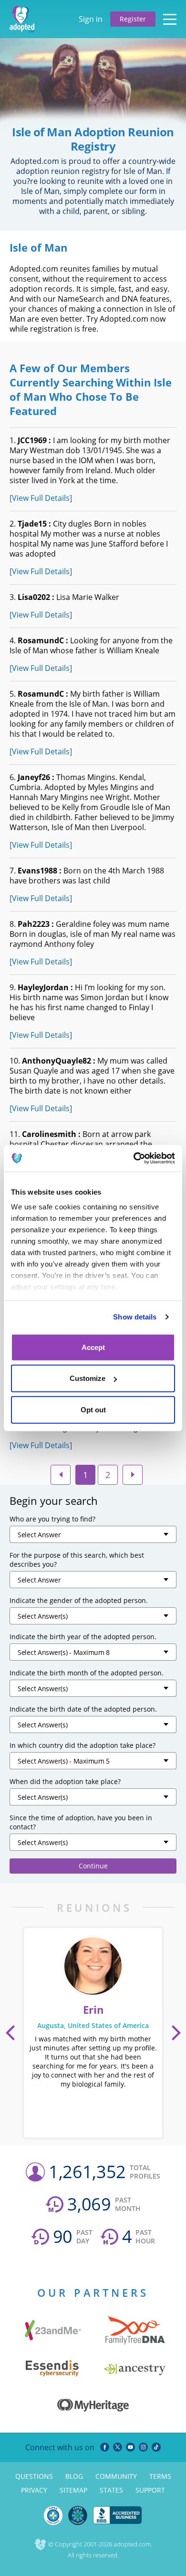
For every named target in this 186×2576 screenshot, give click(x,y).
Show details (135, 1317)
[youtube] (130, 2447)
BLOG (74, 2476)
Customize (88, 1378)
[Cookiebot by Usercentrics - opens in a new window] (134, 1158)
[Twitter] (118, 2447)
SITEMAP (73, 2490)
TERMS (160, 2476)
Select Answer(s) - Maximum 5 (64, 1761)
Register (133, 19)
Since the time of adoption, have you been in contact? (81, 1822)
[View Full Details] (41, 498)
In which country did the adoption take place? (83, 1745)
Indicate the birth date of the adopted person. (83, 1709)
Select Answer (39, 1535)
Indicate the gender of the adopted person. (79, 1600)
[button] (10, 2033)
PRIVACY (34, 2490)
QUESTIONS (34, 2476)
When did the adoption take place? (65, 1781)
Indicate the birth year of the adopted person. (83, 1637)
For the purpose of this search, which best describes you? (77, 1560)
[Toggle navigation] (170, 19)
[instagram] (143, 2447)
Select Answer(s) (43, 1616)
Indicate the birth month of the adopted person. (87, 1673)
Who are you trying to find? (52, 1519)
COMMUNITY (116, 2476)
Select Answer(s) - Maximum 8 (64, 1652)
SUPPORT (150, 2490)
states (111, 2490)
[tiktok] (156, 2447)
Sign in (91, 19)
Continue (93, 1866)
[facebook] (105, 2447)
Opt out (93, 1409)
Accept (93, 1347)
